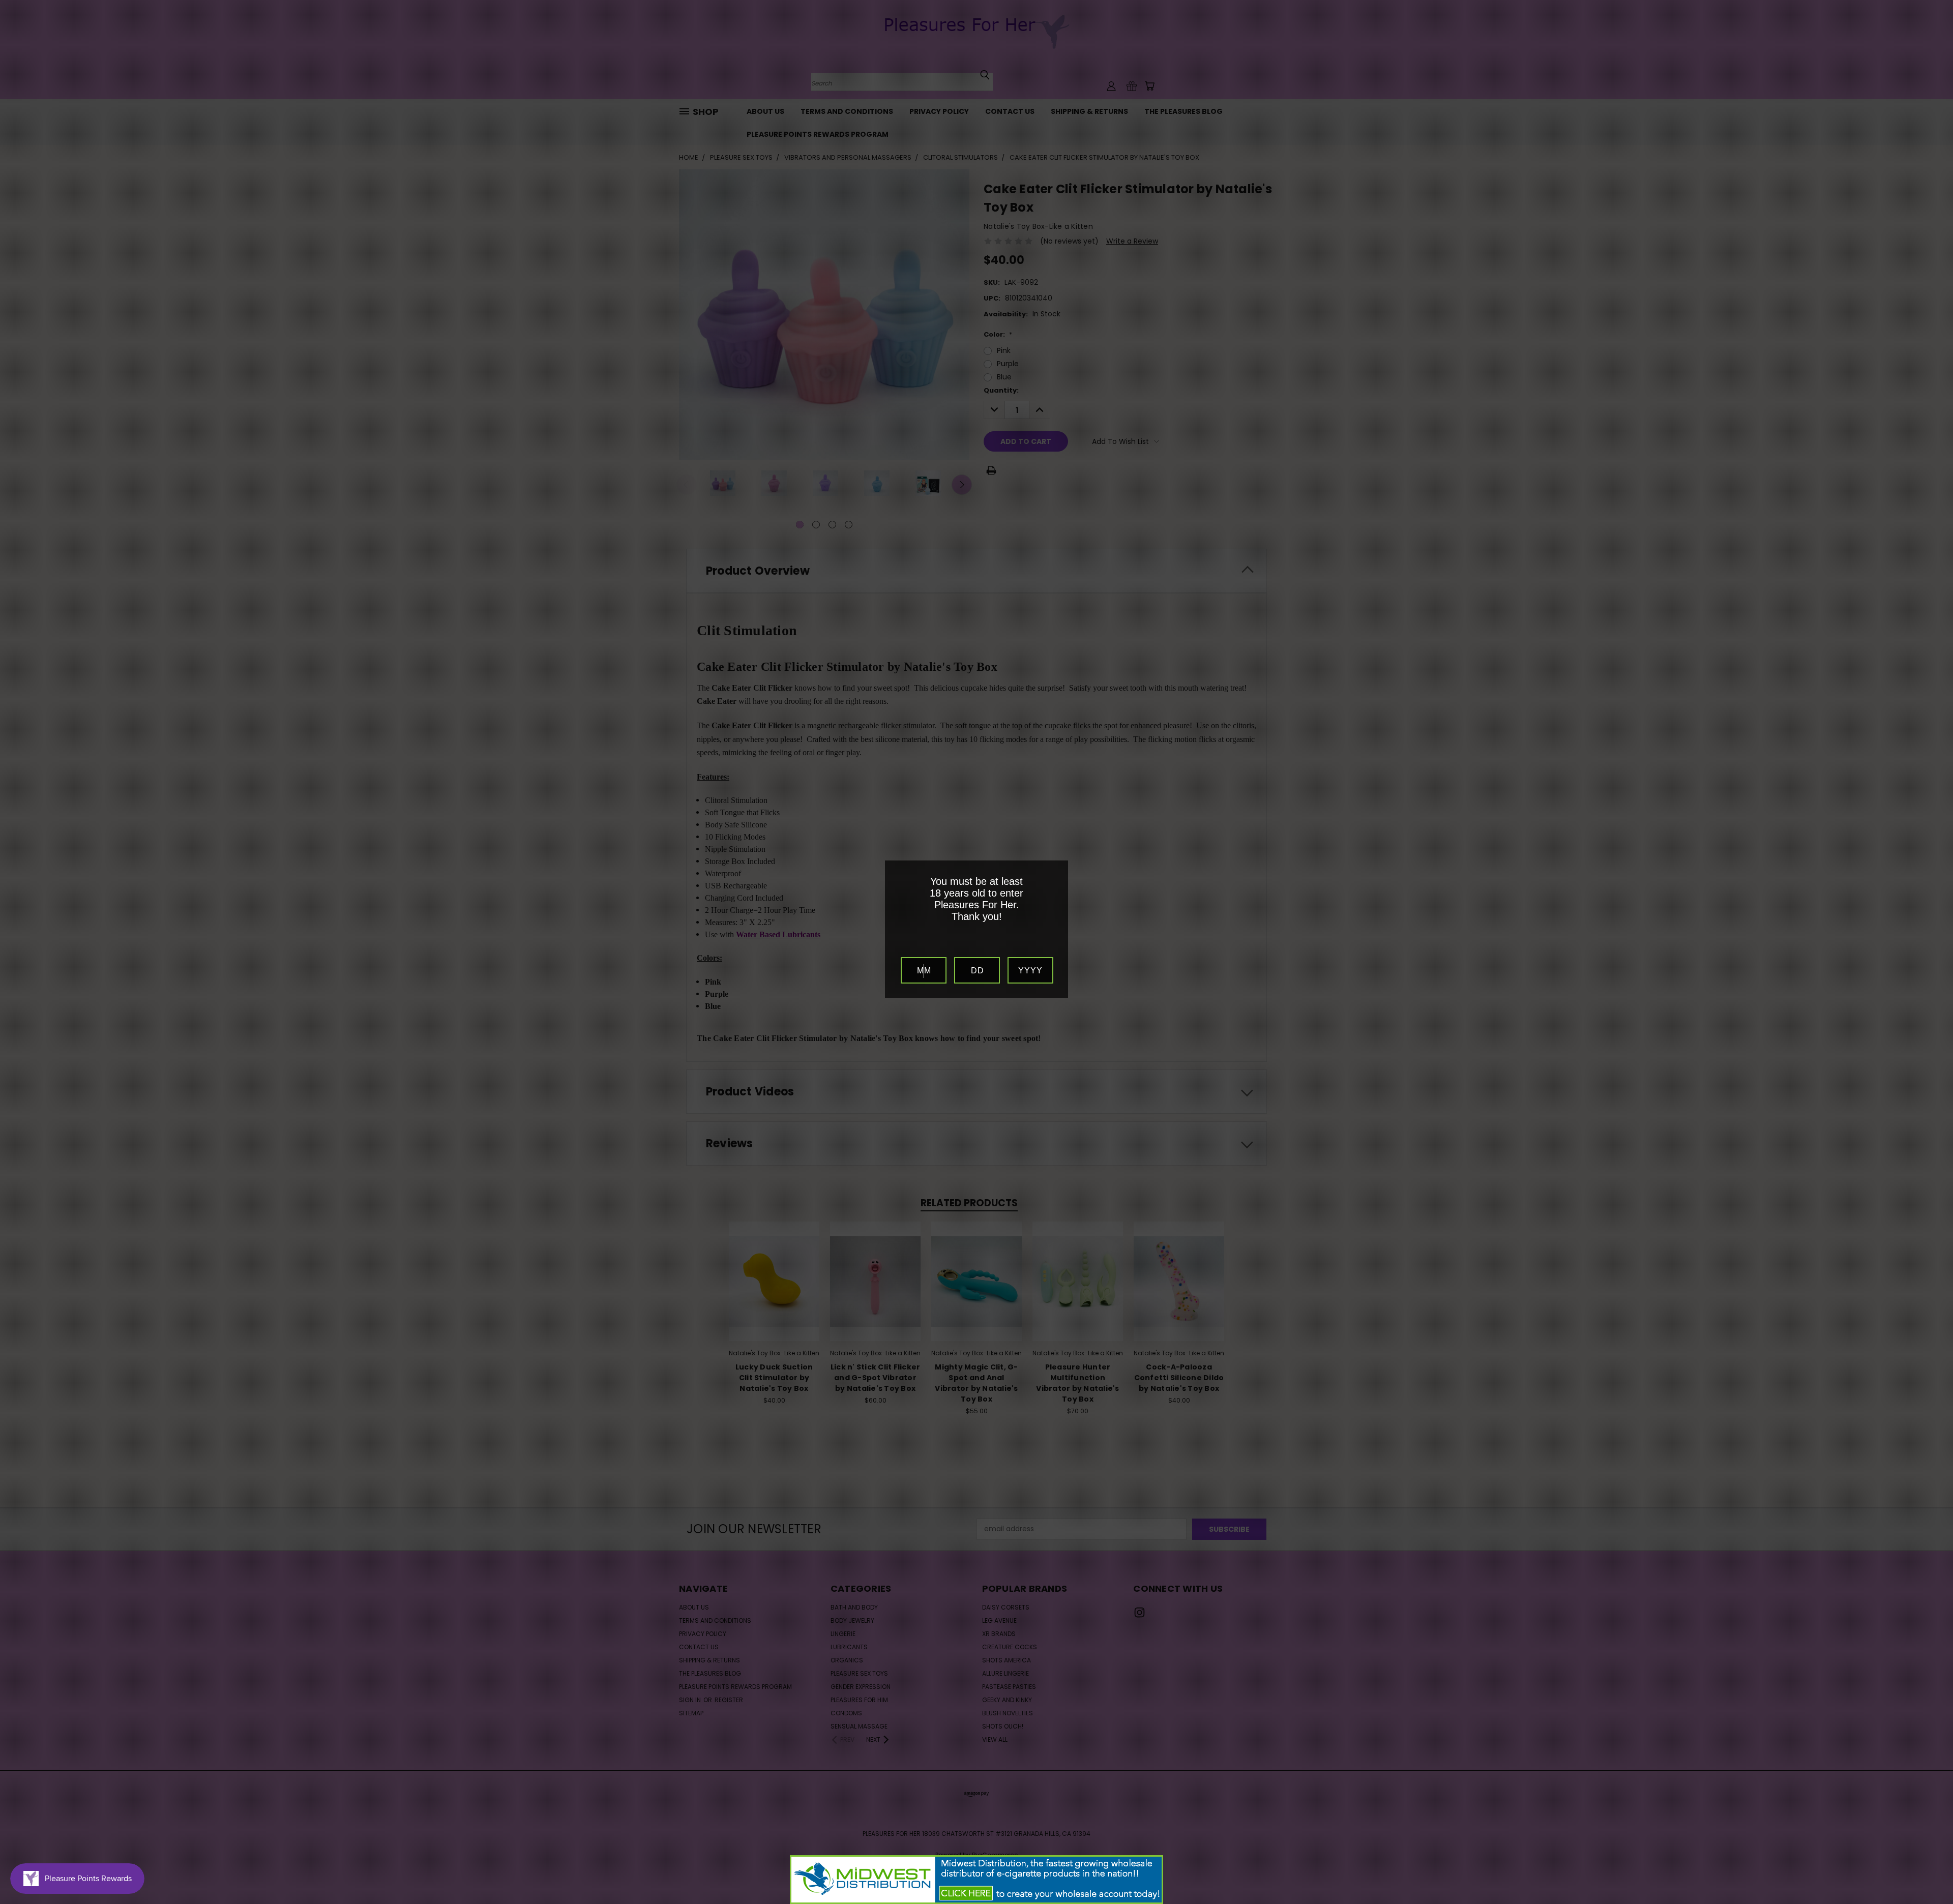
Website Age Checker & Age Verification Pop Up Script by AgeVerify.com (1940, 1901)
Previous (1926, 1872)
